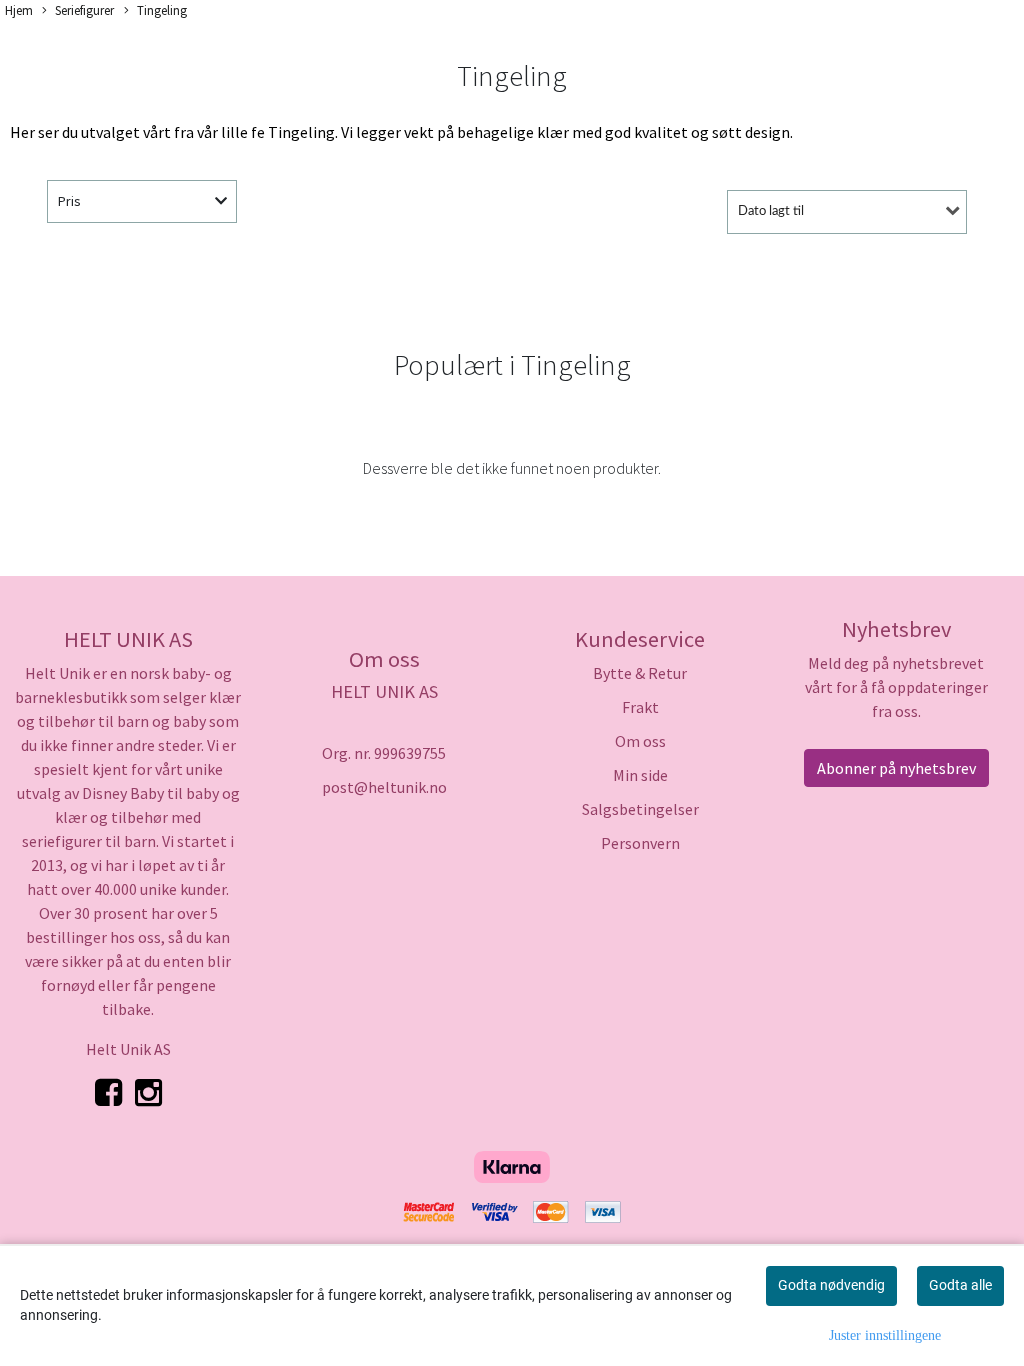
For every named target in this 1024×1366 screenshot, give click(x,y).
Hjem (19, 10)
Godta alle (960, 1285)
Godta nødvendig (831, 1285)
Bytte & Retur (640, 673)
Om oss (640, 741)
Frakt (640, 707)
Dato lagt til (771, 211)
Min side (640, 775)
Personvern (640, 843)
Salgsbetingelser (640, 809)
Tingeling (162, 10)
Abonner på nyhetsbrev (896, 768)
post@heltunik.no (384, 787)
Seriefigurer (84, 10)
